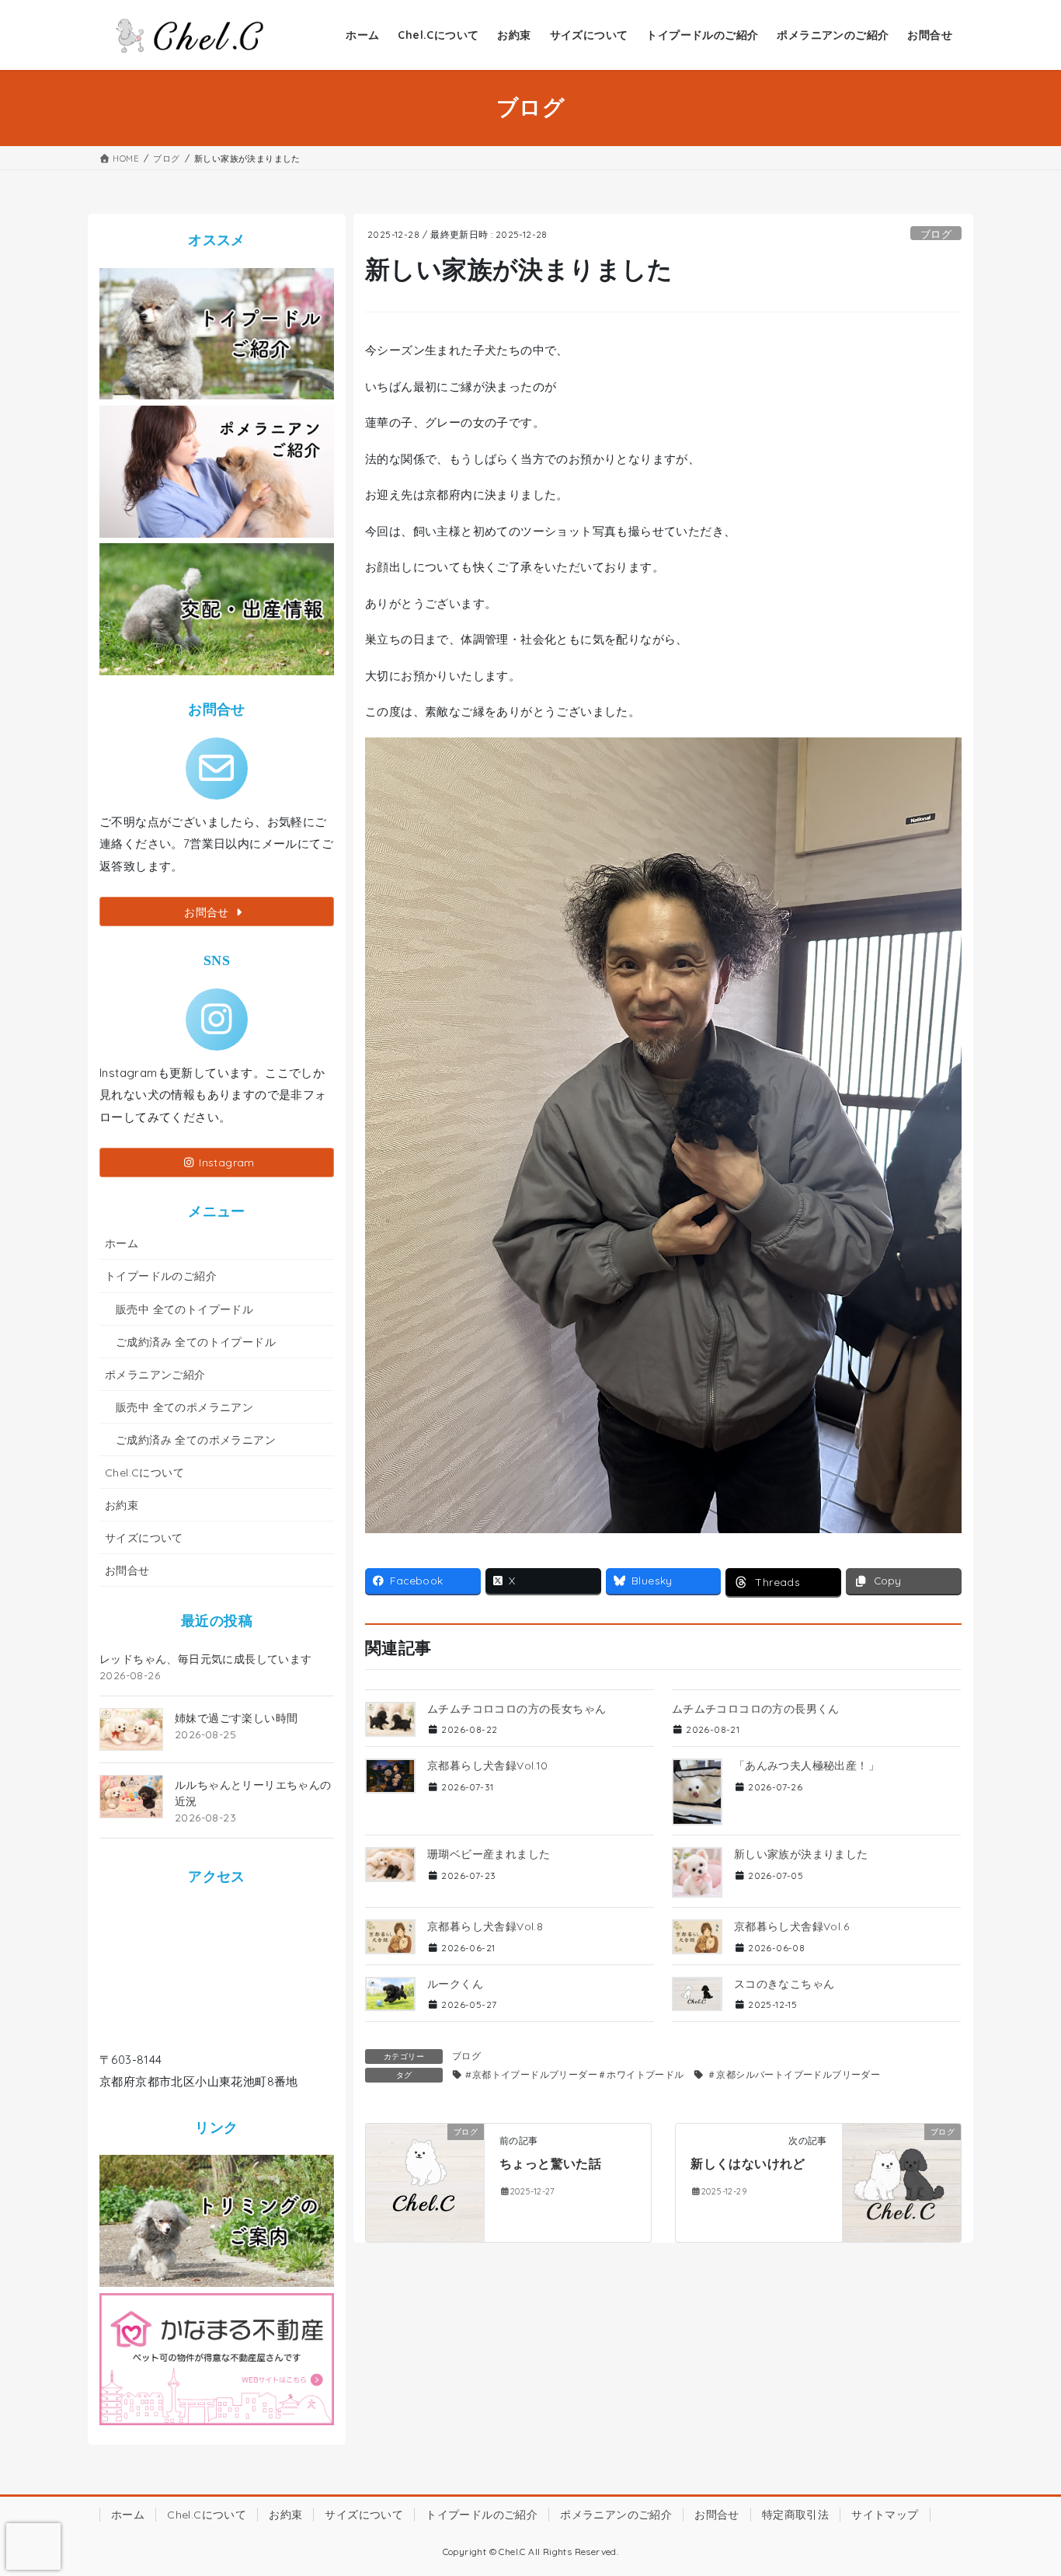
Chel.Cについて (144, 1473)
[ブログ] (425, 2182)
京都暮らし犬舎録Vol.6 (791, 1926)
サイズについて (144, 1538)
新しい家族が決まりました (801, 1854)
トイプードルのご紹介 (161, 1276)
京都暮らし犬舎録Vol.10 (488, 1766)
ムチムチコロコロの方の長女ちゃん (517, 1709)
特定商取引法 (795, 2515)
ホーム (122, 1243)
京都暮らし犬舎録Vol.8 (485, 1926)
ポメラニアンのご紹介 (616, 2515)
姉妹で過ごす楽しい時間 (236, 1718)
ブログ (936, 234)
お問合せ (127, 1570)
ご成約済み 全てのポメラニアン (196, 1440)
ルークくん (455, 1984)
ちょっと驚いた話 (550, 2163)
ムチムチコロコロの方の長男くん (756, 1709)
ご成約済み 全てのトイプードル (196, 1342)
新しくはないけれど (748, 2163)
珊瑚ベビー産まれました (489, 1854)
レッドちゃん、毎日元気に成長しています (206, 1659)
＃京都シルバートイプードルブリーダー (793, 2074)
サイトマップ (885, 2515)
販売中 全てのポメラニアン (184, 1407)
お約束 (122, 1505)
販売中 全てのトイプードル (184, 1309)
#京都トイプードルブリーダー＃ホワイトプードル (574, 2074)
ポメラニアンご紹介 (155, 1375)
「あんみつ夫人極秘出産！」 (807, 1766)
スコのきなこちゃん (784, 1984)
